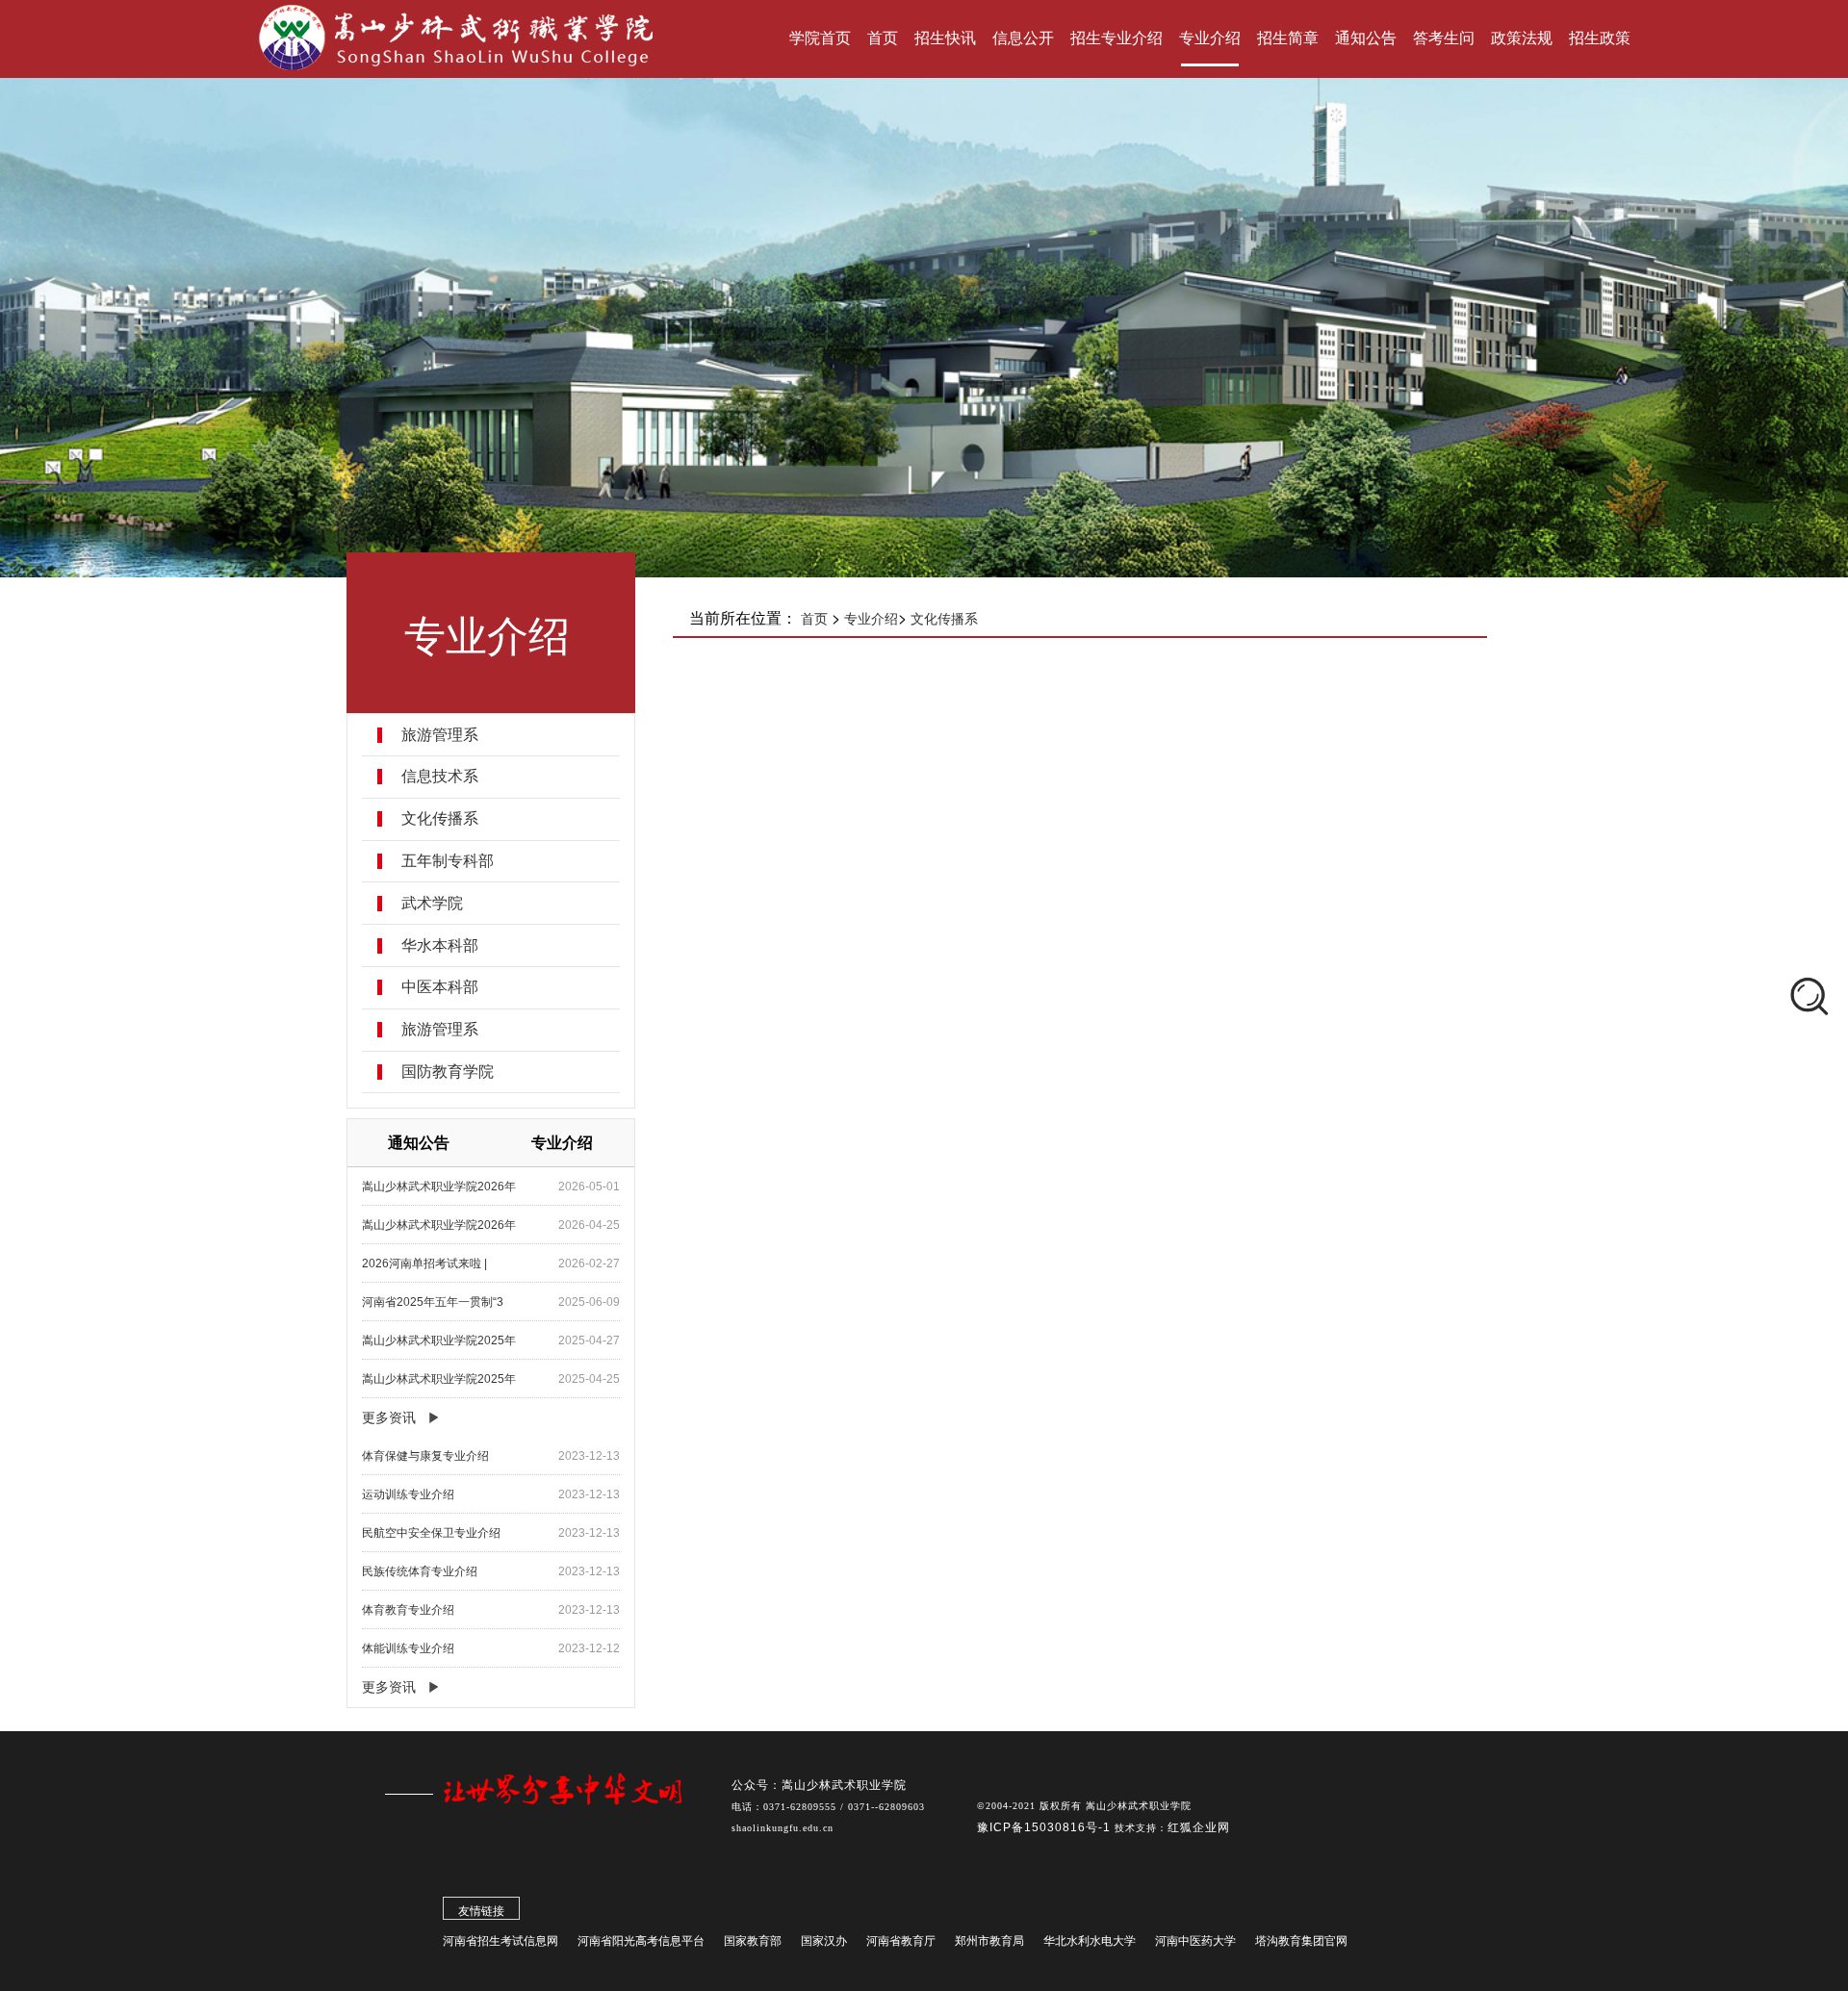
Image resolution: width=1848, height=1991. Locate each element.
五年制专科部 (448, 861)
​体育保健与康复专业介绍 (425, 1456)
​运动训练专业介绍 (408, 1494)
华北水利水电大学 (1090, 1941)
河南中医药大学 (1195, 1941)
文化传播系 (440, 819)
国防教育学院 (448, 1072)
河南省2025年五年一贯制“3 (433, 1302)
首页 (814, 619)
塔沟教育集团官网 (1301, 1941)
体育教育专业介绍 (408, 1610)
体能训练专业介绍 (408, 1648)
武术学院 (432, 904)
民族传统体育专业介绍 (420, 1571)
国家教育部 (753, 1941)
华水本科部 (440, 946)
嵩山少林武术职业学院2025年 (439, 1340)
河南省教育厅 (901, 1941)
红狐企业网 (1199, 1827)
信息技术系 (440, 777)
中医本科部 (440, 987)
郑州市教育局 (989, 1941)
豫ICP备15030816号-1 (1046, 1827)
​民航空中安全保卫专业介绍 (431, 1533)
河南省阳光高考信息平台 (641, 1941)
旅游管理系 (440, 735)
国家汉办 (824, 1941)
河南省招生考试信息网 (500, 1941)
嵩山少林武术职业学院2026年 (439, 1187)
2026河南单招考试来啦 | (424, 1264)
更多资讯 (389, 1417)
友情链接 (481, 1911)
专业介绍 (871, 619)
